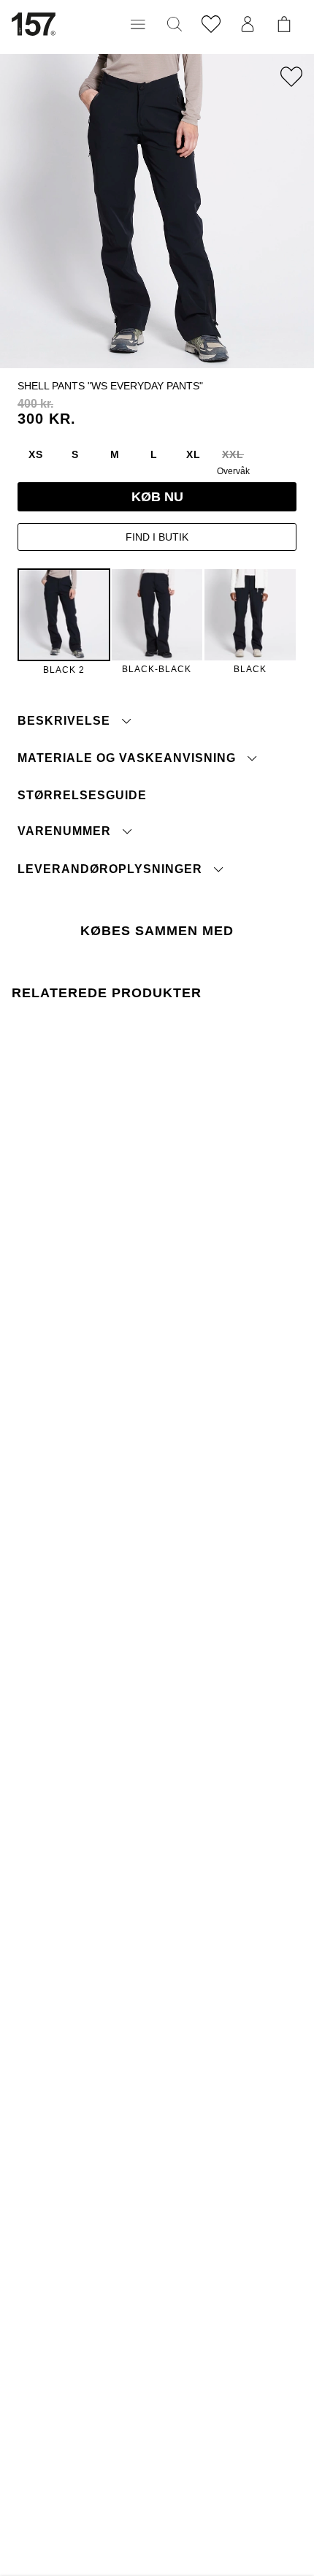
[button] (138, 24)
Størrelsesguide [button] (82, 795)
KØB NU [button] (157, 497)
